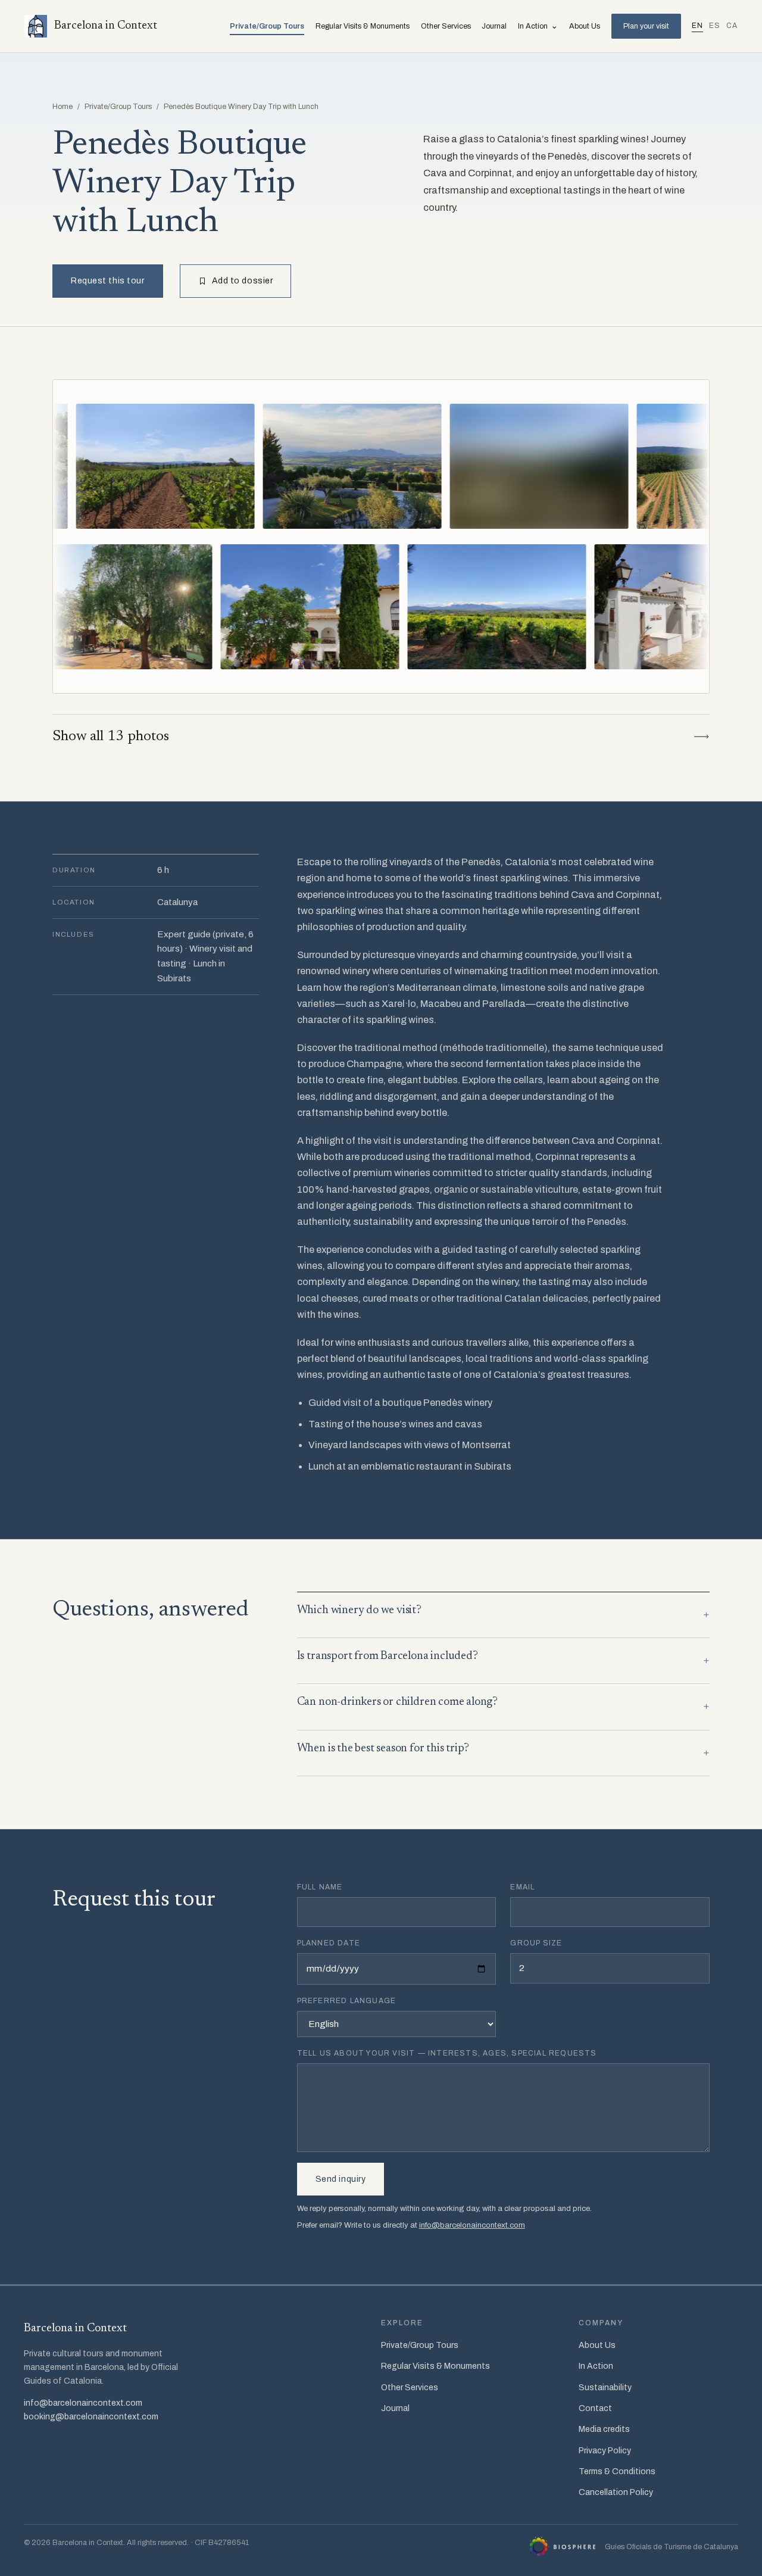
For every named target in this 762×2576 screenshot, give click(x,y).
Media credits (604, 2429)
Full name (320, 1887)
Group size (536, 1943)
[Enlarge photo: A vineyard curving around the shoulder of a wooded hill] (412, 466)
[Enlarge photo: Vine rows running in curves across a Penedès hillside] (599, 466)
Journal (494, 26)
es (715, 26)
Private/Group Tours (267, 26)
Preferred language (347, 2001)
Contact (595, 2408)
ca (732, 26)
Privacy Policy (605, 2451)
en (697, 26)
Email (522, 1887)
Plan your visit (646, 26)
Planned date (329, 1943)
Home (63, 107)
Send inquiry (341, 2179)
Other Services (446, 26)
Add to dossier (243, 281)
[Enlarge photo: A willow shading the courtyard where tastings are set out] (251, 607)
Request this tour (108, 281)
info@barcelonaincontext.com (472, 2225)
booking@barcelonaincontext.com (91, 2417)
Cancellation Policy (616, 2492)
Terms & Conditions (617, 2471)
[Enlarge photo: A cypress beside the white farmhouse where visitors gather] (438, 607)
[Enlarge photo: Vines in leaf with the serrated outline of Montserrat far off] (624, 607)
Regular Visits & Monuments (363, 26)
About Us (585, 26)
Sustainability (605, 2388)
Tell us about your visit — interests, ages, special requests (447, 2053)
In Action (538, 26)
